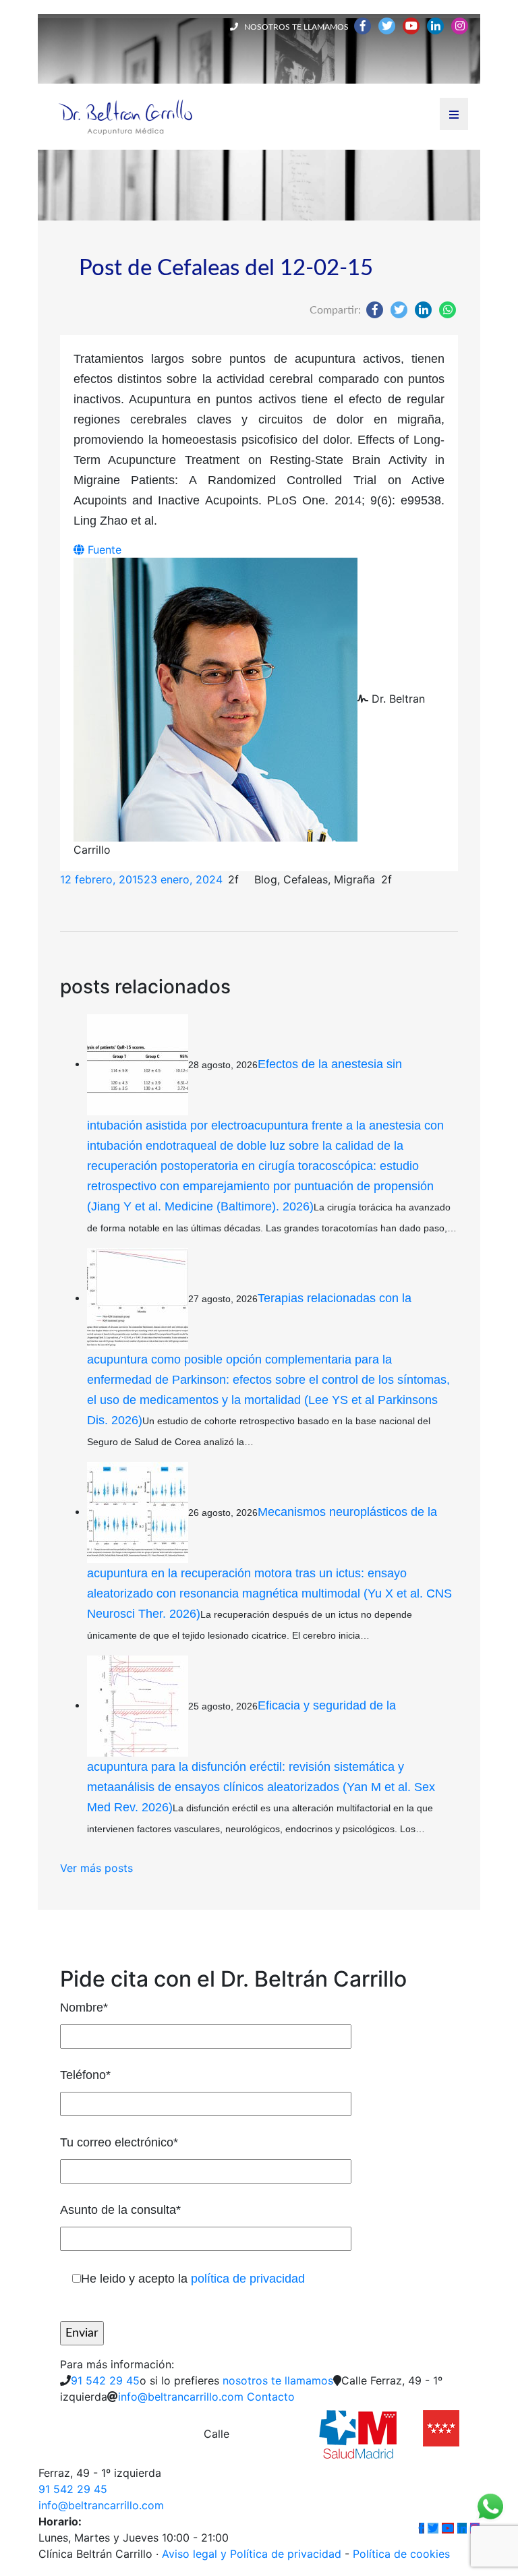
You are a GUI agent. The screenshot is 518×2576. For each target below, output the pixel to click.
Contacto (271, 2397)
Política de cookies (401, 2554)
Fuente (103, 550)
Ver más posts (96, 1868)
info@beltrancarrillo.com (181, 2397)
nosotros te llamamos (278, 2380)
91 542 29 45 (105, 2380)
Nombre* (84, 2008)
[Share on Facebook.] (375, 310)
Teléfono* (85, 2075)
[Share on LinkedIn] (423, 310)
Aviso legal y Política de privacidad (252, 2554)
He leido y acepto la (193, 2279)
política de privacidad (248, 2279)
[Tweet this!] (399, 310)
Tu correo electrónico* (119, 2142)
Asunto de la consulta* (120, 2210)
